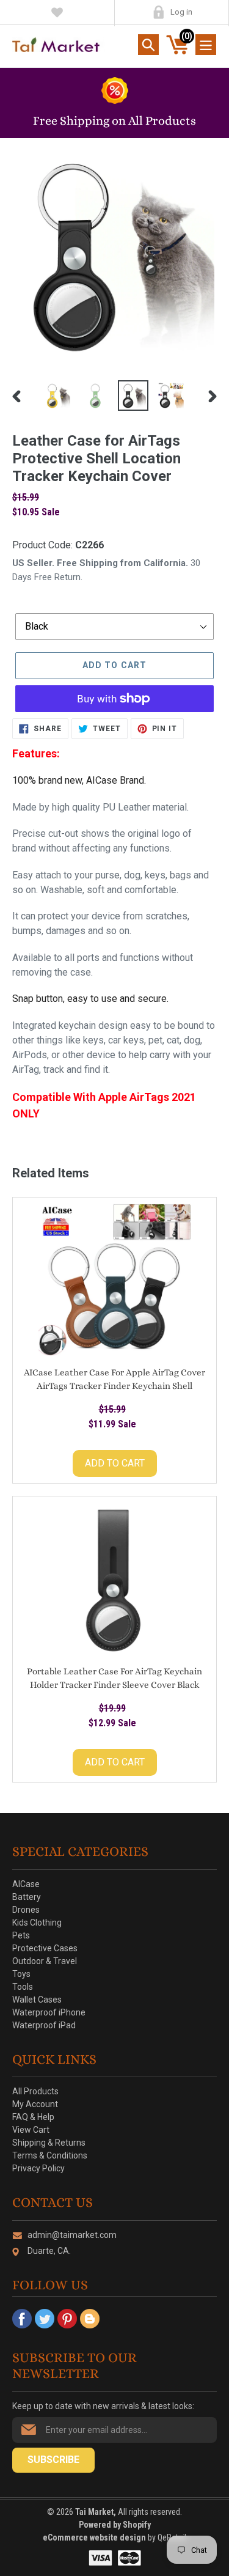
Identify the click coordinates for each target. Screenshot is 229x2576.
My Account (158, 12)
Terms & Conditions (50, 2155)
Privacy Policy (38, 2168)
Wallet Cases (37, 2000)
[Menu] (206, 45)
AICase (26, 1884)
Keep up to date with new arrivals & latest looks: (103, 2406)
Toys (21, 1974)
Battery (27, 1897)
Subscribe (53, 2460)
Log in (181, 12)
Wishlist (57, 12)
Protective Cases (45, 1948)
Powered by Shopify (115, 2525)
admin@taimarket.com (72, 2235)
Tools (23, 1987)
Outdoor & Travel (45, 1961)
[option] (57, 396)
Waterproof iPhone (49, 2012)
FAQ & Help (33, 2117)
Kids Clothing (37, 1923)
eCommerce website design (95, 2537)
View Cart (31, 2130)
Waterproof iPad (44, 2025)
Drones (26, 1910)
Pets (21, 1935)
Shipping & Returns (49, 2143)
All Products (35, 2091)
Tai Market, (96, 2512)
